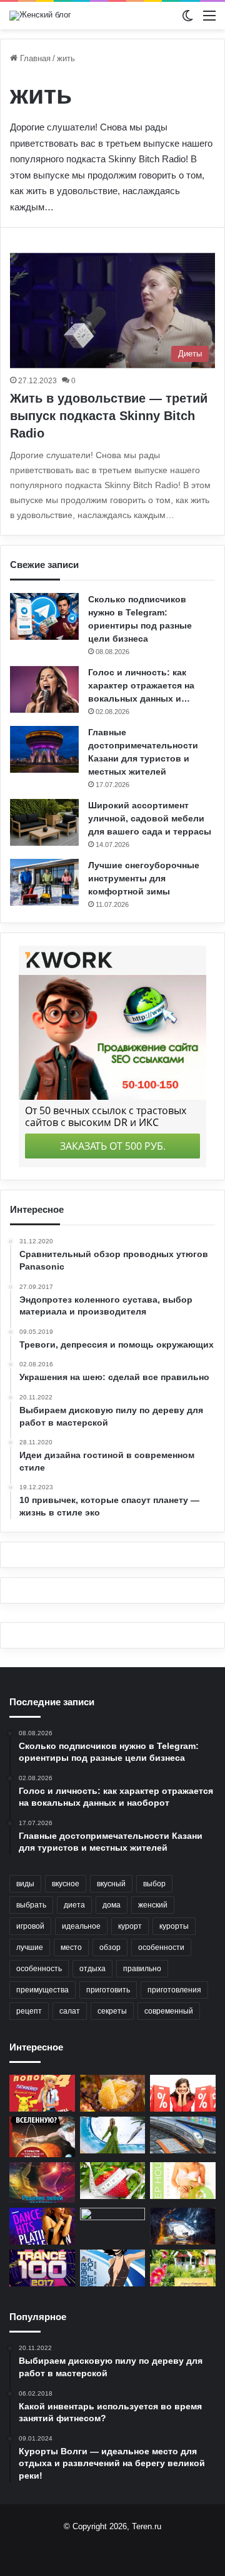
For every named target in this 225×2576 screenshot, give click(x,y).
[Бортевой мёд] (113, 2093)
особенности (161, 1947)
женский (153, 1905)
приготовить (108, 1990)
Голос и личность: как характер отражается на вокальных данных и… (141, 685)
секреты (112, 2011)
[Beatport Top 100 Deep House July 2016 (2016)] (183, 2181)
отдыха (92, 1969)
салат (70, 2011)
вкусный (111, 1884)
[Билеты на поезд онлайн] (183, 2135)
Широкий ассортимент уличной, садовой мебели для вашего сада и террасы (150, 818)
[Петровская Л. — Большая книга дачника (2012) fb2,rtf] (183, 2268)
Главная (34, 58)
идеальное (81, 1926)
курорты (174, 1926)
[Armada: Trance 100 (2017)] (42, 2268)
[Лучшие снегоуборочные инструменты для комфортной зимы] (44, 882)
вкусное (66, 1884)
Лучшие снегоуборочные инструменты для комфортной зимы (144, 878)
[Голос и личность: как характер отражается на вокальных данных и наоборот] (44, 689)
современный (169, 2011)
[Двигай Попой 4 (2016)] (42, 2093)
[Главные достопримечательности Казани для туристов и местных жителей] (44, 749)
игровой (30, 1926)
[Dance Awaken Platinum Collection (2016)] (42, 2226)
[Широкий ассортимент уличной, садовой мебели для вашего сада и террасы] (44, 822)
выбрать (31, 1905)
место (71, 1947)
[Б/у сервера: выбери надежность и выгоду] (113, 2226)
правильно (142, 1969)
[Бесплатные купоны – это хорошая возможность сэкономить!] (183, 2093)
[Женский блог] (40, 16)
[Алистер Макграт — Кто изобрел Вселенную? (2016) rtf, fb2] (42, 2137)
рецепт (29, 2011)
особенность (39, 1969)
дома (112, 1905)
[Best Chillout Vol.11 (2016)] (113, 2135)
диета (74, 1905)
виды (25, 1884)
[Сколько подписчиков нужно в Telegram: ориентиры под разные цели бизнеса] (44, 616)
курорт (130, 1926)
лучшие (30, 1947)
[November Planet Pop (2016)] (113, 2268)
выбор (154, 1884)
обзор (110, 1947)
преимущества (42, 1990)
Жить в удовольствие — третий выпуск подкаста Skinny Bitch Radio (109, 416)
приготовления (174, 1990)
